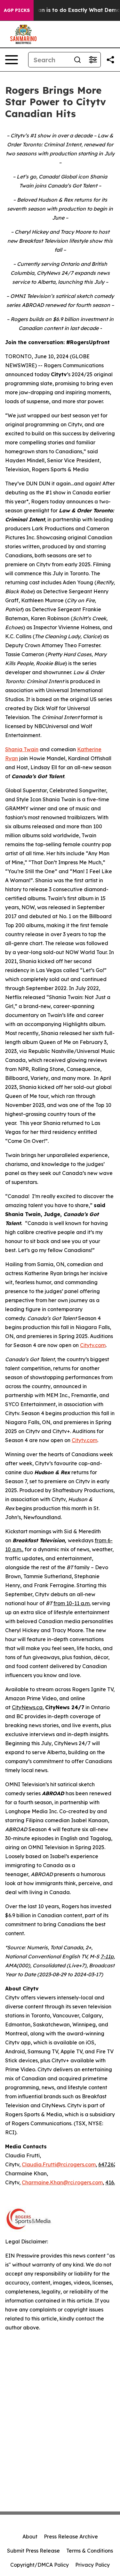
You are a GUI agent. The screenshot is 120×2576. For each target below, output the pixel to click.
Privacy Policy (92, 2565)
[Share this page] (110, 60)
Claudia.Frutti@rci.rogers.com (59, 2164)
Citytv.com (93, 1345)
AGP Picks (17, 10)
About (30, 2537)
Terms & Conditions (90, 2551)
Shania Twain (22, 749)
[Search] (77, 60)
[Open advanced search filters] (93, 60)
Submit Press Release (33, 2551)
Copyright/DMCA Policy (40, 2565)
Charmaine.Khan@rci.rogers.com (62, 2182)
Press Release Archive (71, 2537)
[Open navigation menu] (12, 60)
